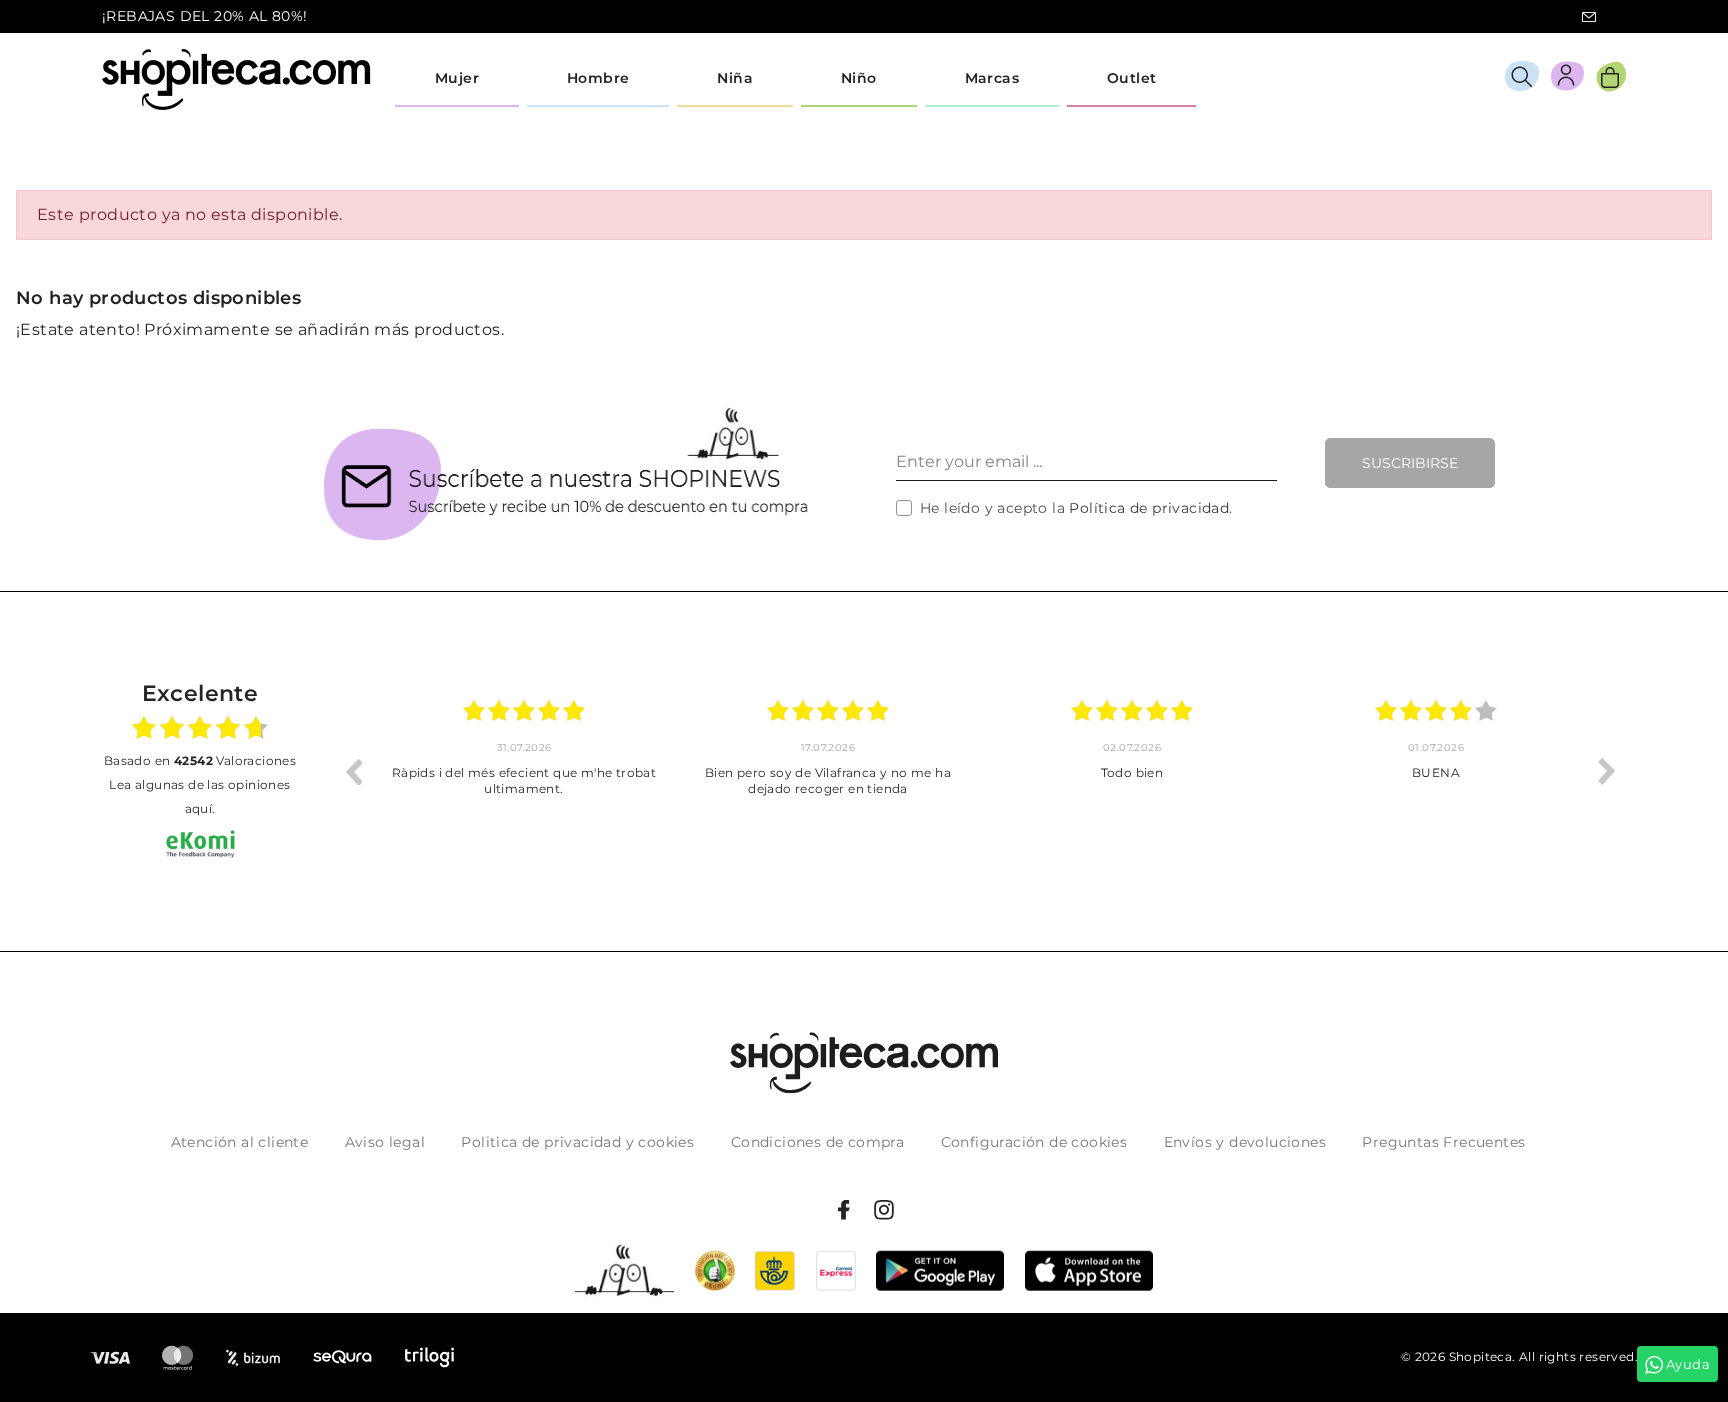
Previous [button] (353, 771)
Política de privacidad (1149, 508)
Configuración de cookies (1034, 1142)
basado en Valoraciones (200, 760)
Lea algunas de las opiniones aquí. (199, 796)
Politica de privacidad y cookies (577, 1142)
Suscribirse (1410, 463)
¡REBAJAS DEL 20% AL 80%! (205, 16)
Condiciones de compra (817, 1142)
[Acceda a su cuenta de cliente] (1567, 79)
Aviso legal (385, 1142)
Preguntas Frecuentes (1443, 1142)
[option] (524, 771)
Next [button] (1607, 771)
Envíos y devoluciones (1245, 1142)
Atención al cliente (240, 1142)
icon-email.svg (1589, 17)
